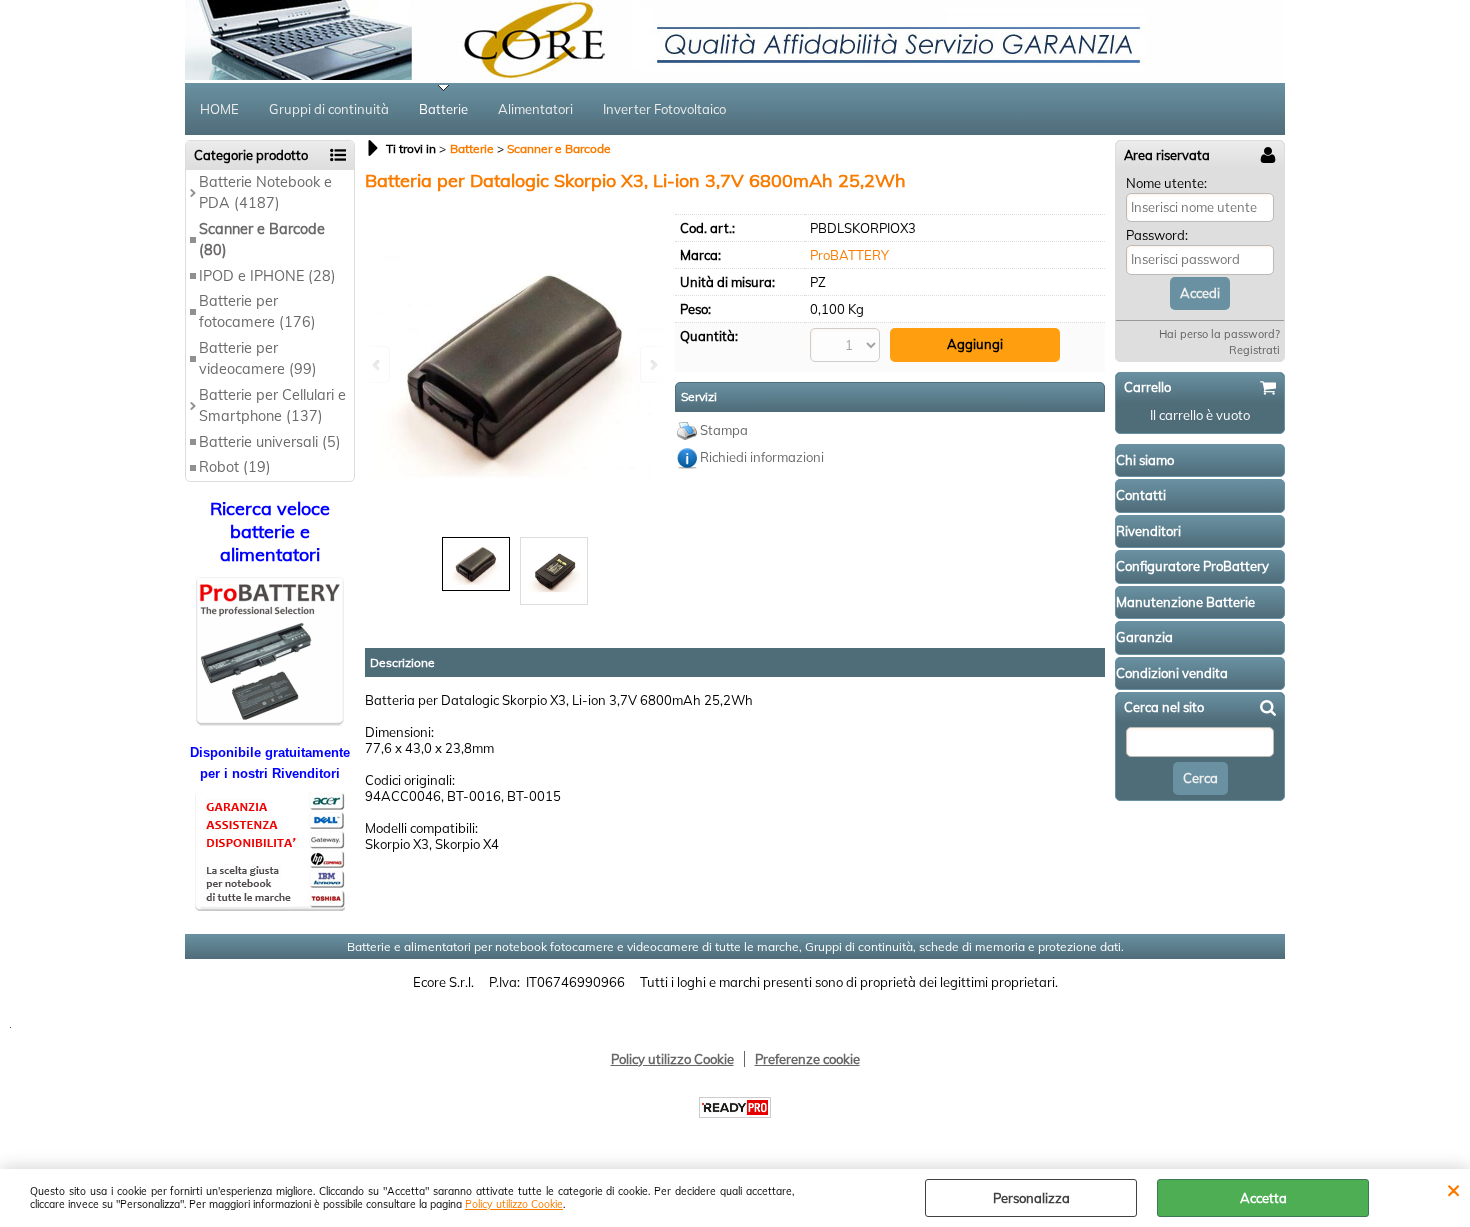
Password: (1157, 235)
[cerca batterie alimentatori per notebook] (270, 721)
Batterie (443, 109)
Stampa (724, 430)
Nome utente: (1166, 183)
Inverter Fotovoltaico (664, 109)
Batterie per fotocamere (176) (257, 311)
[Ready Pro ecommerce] (735, 1107)
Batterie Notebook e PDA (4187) (265, 192)
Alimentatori (535, 109)
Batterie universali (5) (270, 442)
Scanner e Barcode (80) (262, 239)
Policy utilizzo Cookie (514, 1204)
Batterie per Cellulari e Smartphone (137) (272, 405)
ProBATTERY (849, 255)
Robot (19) (235, 467)
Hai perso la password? (1219, 334)
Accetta (1263, 1198)
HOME (219, 109)
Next (652, 364)
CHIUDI (1453, 1189)
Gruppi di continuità (329, 109)
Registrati (1254, 350)
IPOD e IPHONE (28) (267, 276)
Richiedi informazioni (762, 457)
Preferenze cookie (807, 1059)
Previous (378, 364)
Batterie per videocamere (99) (258, 358)
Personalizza (1031, 1198)
